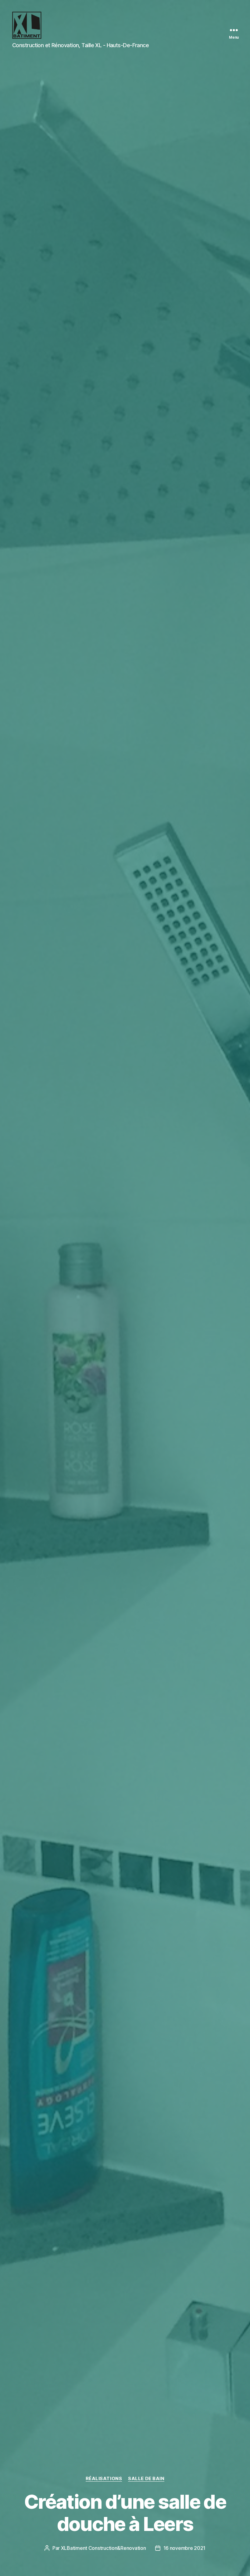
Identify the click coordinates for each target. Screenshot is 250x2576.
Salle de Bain (146, 2479)
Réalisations (104, 2479)
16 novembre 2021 (185, 2548)
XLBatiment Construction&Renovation (104, 2548)
